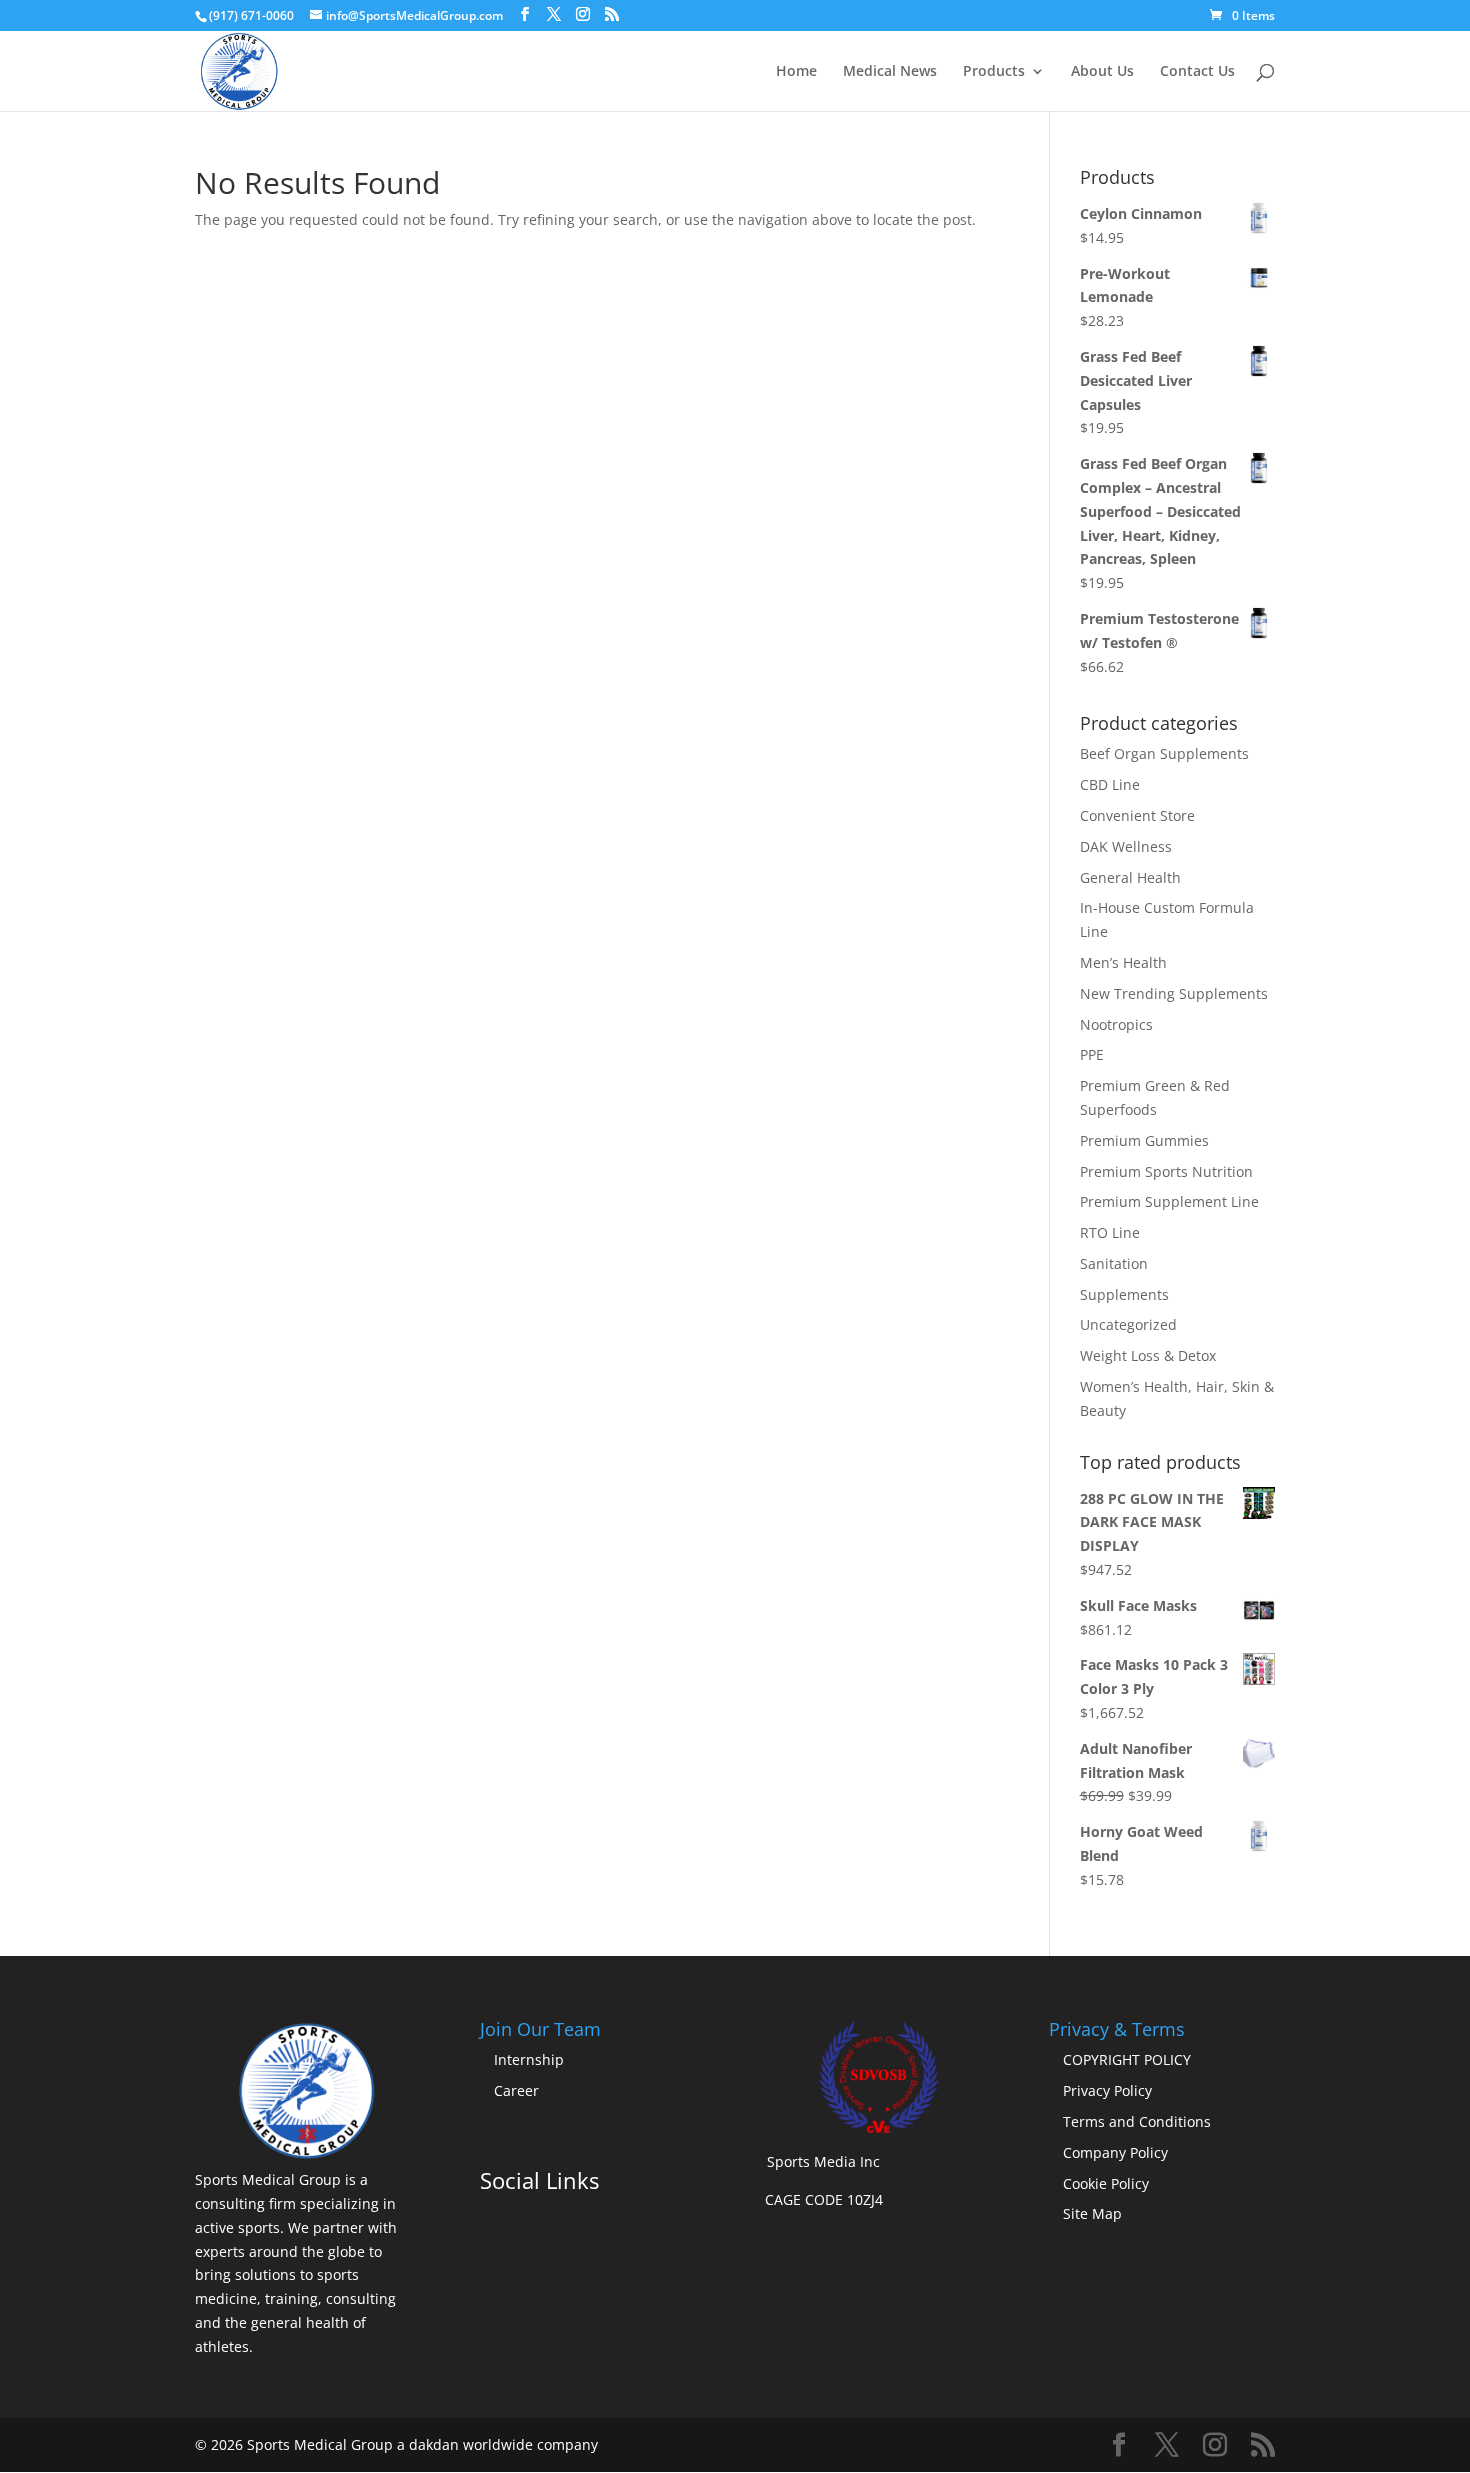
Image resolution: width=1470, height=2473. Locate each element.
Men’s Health (1123, 962)
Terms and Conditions (1137, 2121)
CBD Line (1110, 784)
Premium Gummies (1144, 1140)
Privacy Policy (1107, 2090)
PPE (1092, 1054)
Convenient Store (1137, 815)
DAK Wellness (1126, 846)
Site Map (1092, 2213)
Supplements (1124, 1294)
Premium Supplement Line (1169, 1201)
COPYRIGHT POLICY (1127, 2059)
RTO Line (1110, 1232)
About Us (1102, 72)
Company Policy (1115, 2152)
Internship (529, 2059)
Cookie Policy (1106, 2183)
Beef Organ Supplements (1164, 753)
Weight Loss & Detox (1148, 1355)
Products (994, 72)
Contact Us (1197, 72)
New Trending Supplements (1174, 993)
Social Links (539, 2180)
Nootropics (1116, 1024)
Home (796, 72)
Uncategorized (1128, 1324)
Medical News (890, 72)
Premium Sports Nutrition (1166, 1171)
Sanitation (1114, 1263)
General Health (1130, 877)
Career (516, 2090)
